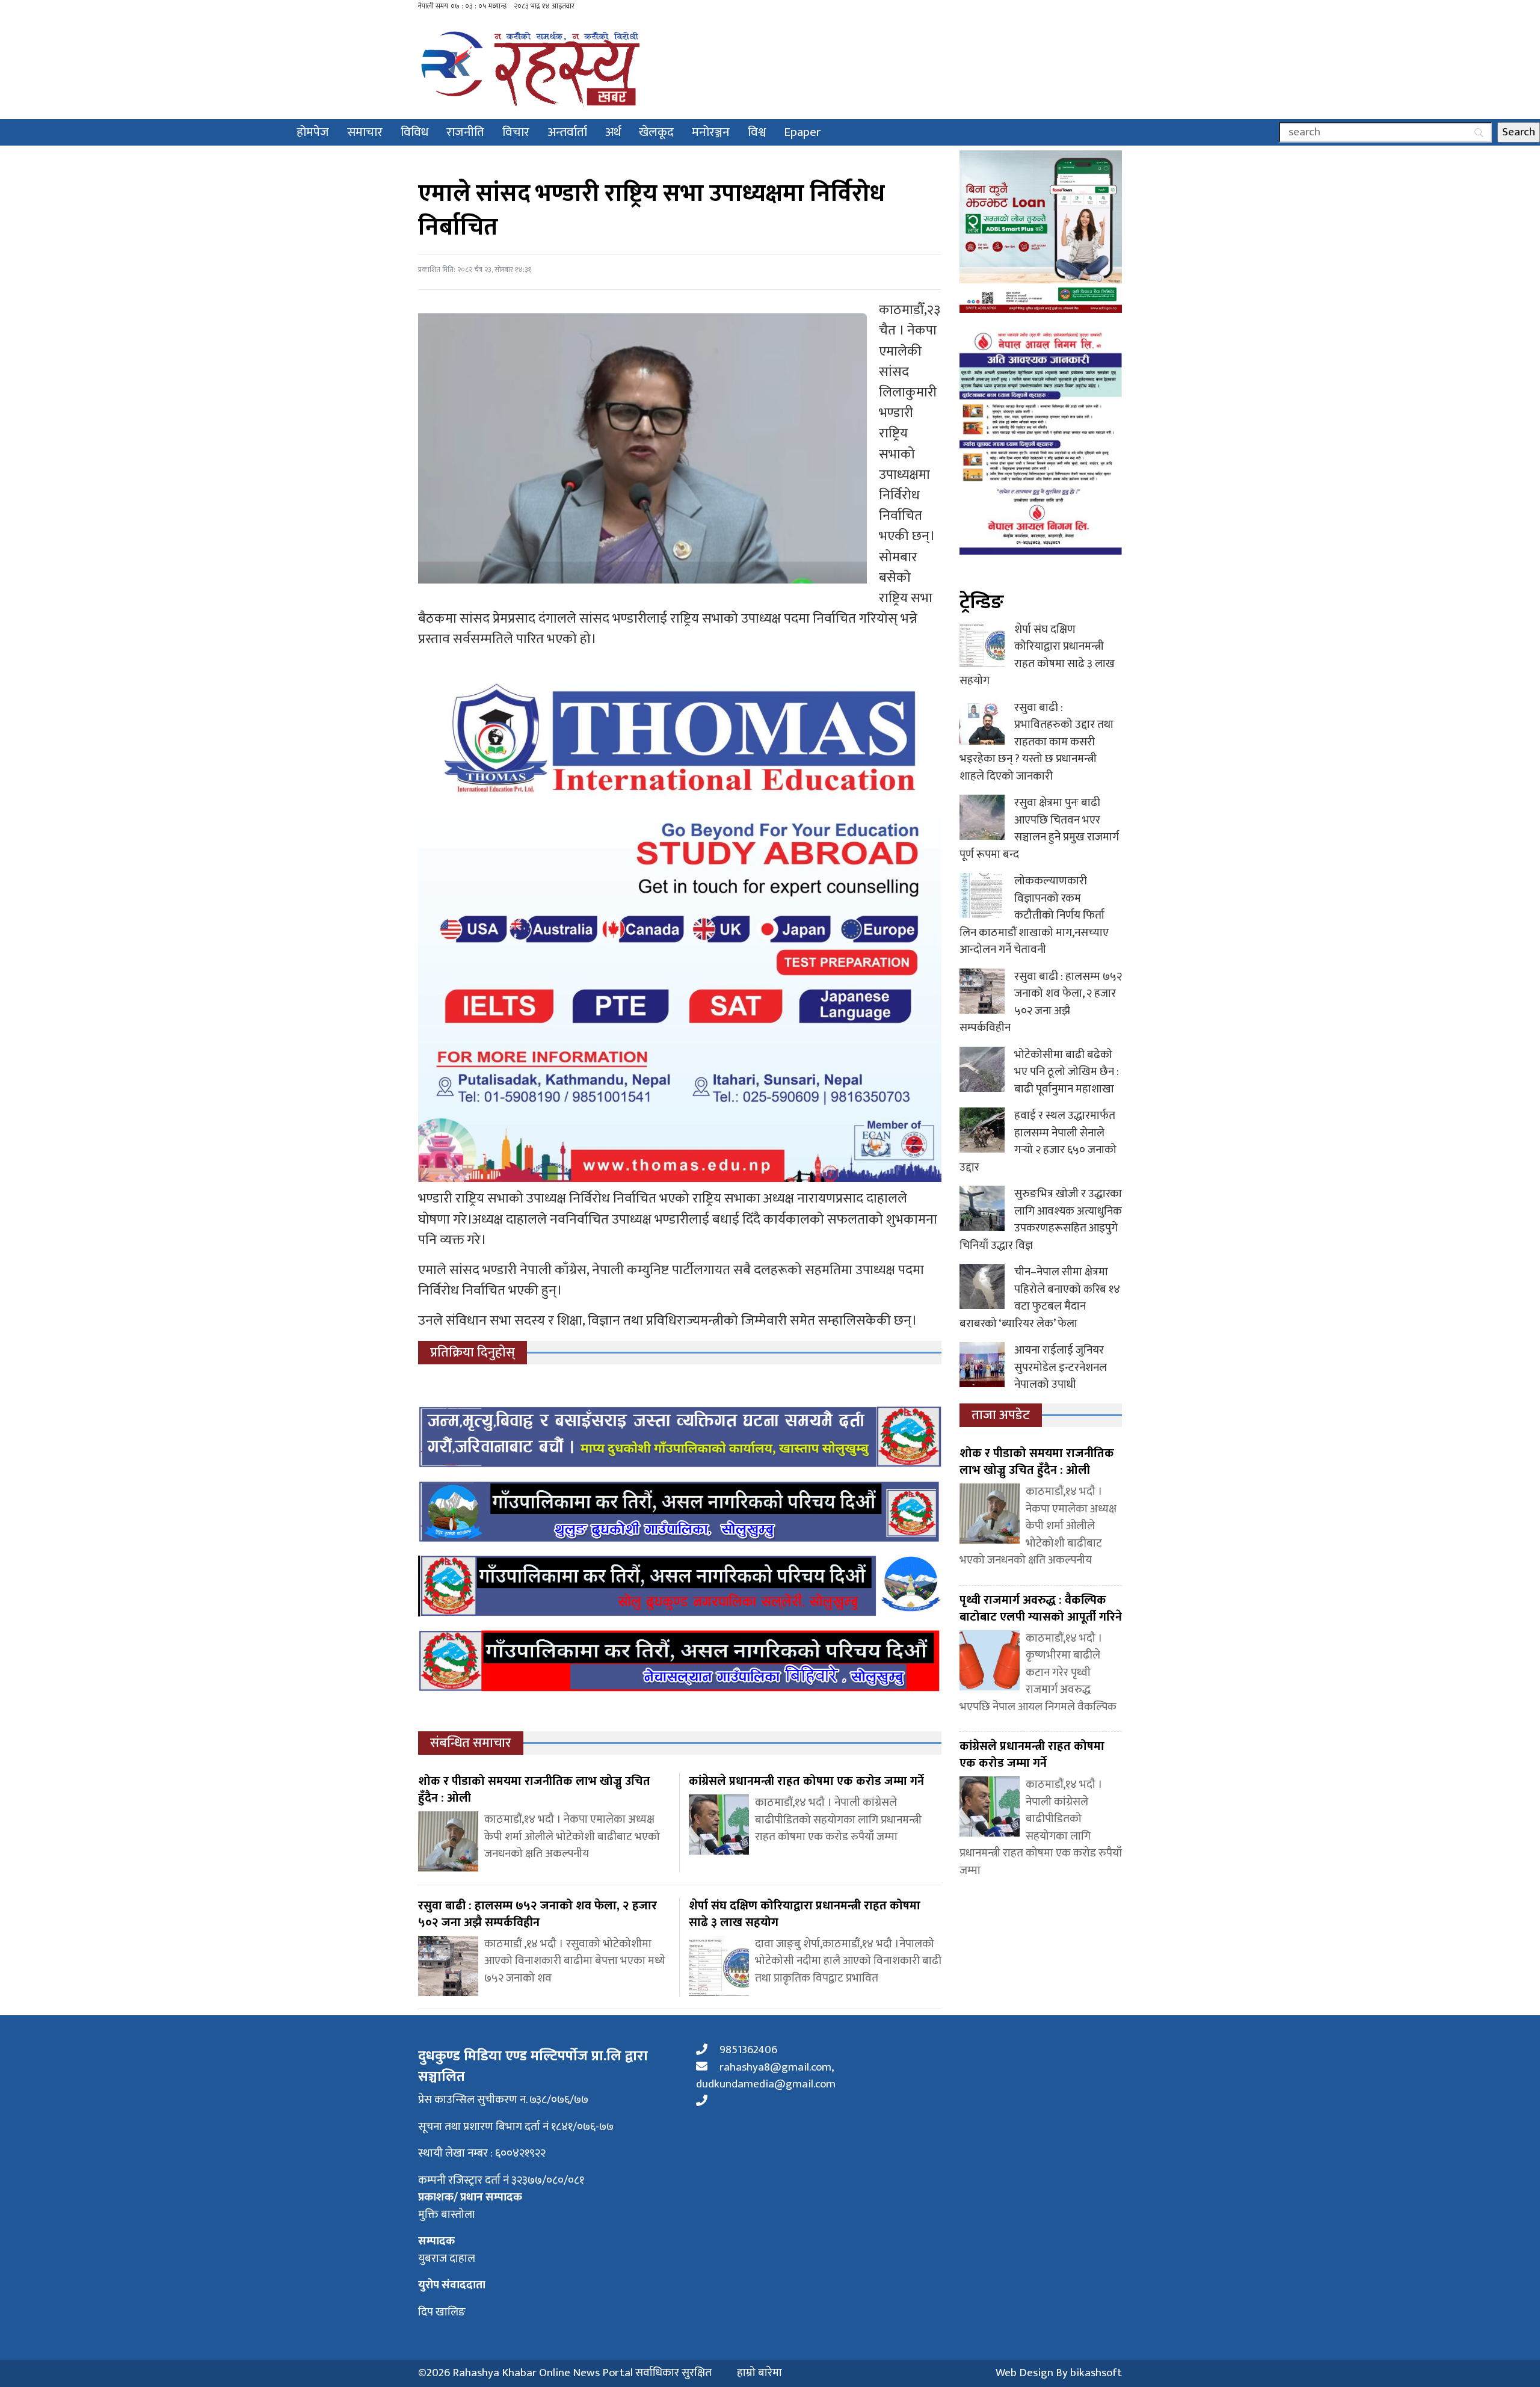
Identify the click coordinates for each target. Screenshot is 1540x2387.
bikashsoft (1096, 2373)
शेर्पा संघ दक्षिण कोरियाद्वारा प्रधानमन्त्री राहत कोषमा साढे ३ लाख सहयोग (1037, 655)
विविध (414, 132)
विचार (516, 132)
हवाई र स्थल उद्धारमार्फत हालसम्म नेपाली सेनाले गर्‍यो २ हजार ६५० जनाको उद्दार (1038, 1141)
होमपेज (313, 132)
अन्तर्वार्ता (567, 132)
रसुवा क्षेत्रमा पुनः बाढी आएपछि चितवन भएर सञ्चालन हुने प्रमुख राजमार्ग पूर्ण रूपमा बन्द (1039, 829)
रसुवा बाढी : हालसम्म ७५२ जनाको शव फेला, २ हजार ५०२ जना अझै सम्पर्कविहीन (1041, 1003)
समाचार (365, 132)
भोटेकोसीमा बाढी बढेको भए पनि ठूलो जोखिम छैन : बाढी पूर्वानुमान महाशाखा (1067, 1072)
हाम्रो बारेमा (759, 2373)
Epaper (802, 132)
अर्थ (613, 132)
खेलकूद (656, 132)
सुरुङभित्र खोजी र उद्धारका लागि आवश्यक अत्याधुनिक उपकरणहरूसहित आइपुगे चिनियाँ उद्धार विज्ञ (1041, 1220)
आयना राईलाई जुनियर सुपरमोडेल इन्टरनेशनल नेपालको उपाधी (1061, 1367)
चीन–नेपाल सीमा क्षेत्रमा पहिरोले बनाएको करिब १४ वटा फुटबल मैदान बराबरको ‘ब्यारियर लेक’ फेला (1040, 1298)
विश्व (757, 132)
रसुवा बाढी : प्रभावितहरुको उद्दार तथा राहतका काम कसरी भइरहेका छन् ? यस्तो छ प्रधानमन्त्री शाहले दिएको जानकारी (1036, 742)
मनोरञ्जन (711, 132)
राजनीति (465, 132)
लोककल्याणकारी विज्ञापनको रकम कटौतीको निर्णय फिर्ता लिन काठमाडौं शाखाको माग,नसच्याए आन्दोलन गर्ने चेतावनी (1034, 915)
